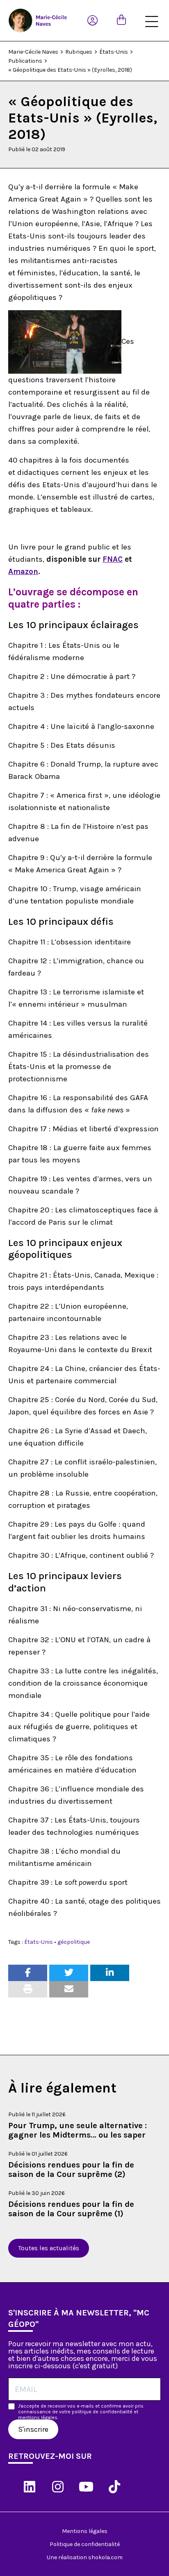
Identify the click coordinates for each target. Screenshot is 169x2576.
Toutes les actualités (49, 2248)
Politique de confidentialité (85, 2544)
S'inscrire (33, 2429)
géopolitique (74, 1942)
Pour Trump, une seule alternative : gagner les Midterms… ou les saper (78, 2130)
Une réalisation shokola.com (85, 2557)
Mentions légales (85, 2531)
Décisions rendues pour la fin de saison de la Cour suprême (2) (71, 2170)
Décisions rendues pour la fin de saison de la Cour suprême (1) (71, 2209)
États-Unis (39, 1942)
